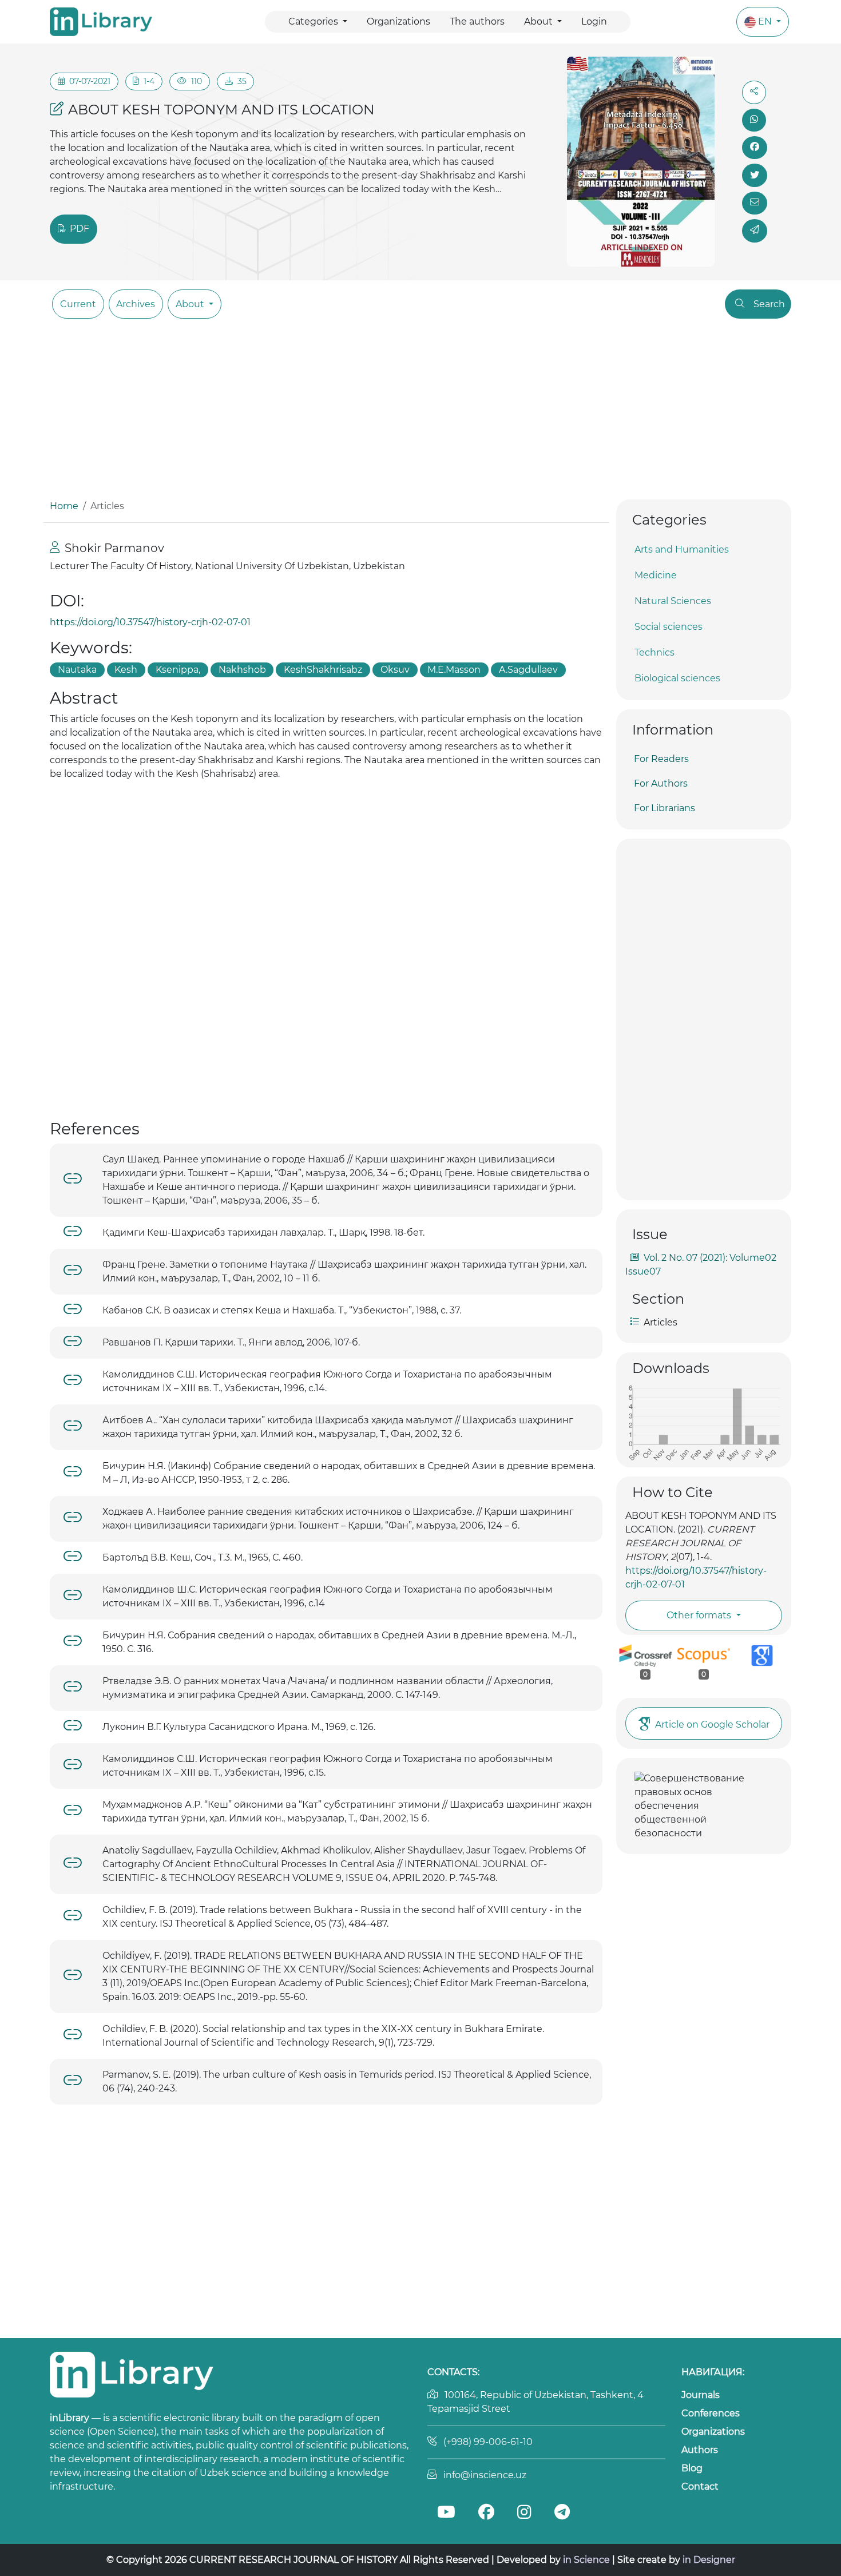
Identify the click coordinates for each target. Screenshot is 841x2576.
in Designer (709, 2560)
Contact (700, 2486)
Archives (136, 304)
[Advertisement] (420, 414)
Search (769, 304)
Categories (314, 21)
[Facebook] (486, 2513)
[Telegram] (562, 2513)
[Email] (755, 203)
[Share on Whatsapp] (754, 120)
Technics (654, 652)
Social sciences (669, 627)
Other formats (700, 1615)
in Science (586, 2560)
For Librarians (665, 808)
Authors (700, 2450)
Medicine (656, 575)
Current (78, 304)
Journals (701, 2395)
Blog (692, 2468)
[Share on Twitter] (755, 175)
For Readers (661, 759)
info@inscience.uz (485, 2475)
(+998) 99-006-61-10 (488, 2442)
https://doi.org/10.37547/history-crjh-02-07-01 (150, 622)
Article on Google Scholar (712, 1724)
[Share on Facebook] (755, 148)
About (539, 21)
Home (64, 506)
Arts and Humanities (682, 549)
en (766, 21)
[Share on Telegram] (755, 231)
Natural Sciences (673, 601)
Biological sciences (677, 678)
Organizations (398, 21)
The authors (477, 21)
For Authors (661, 783)
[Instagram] (524, 2513)
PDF (78, 229)
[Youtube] (446, 2513)
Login (594, 21)
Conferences (711, 2413)
